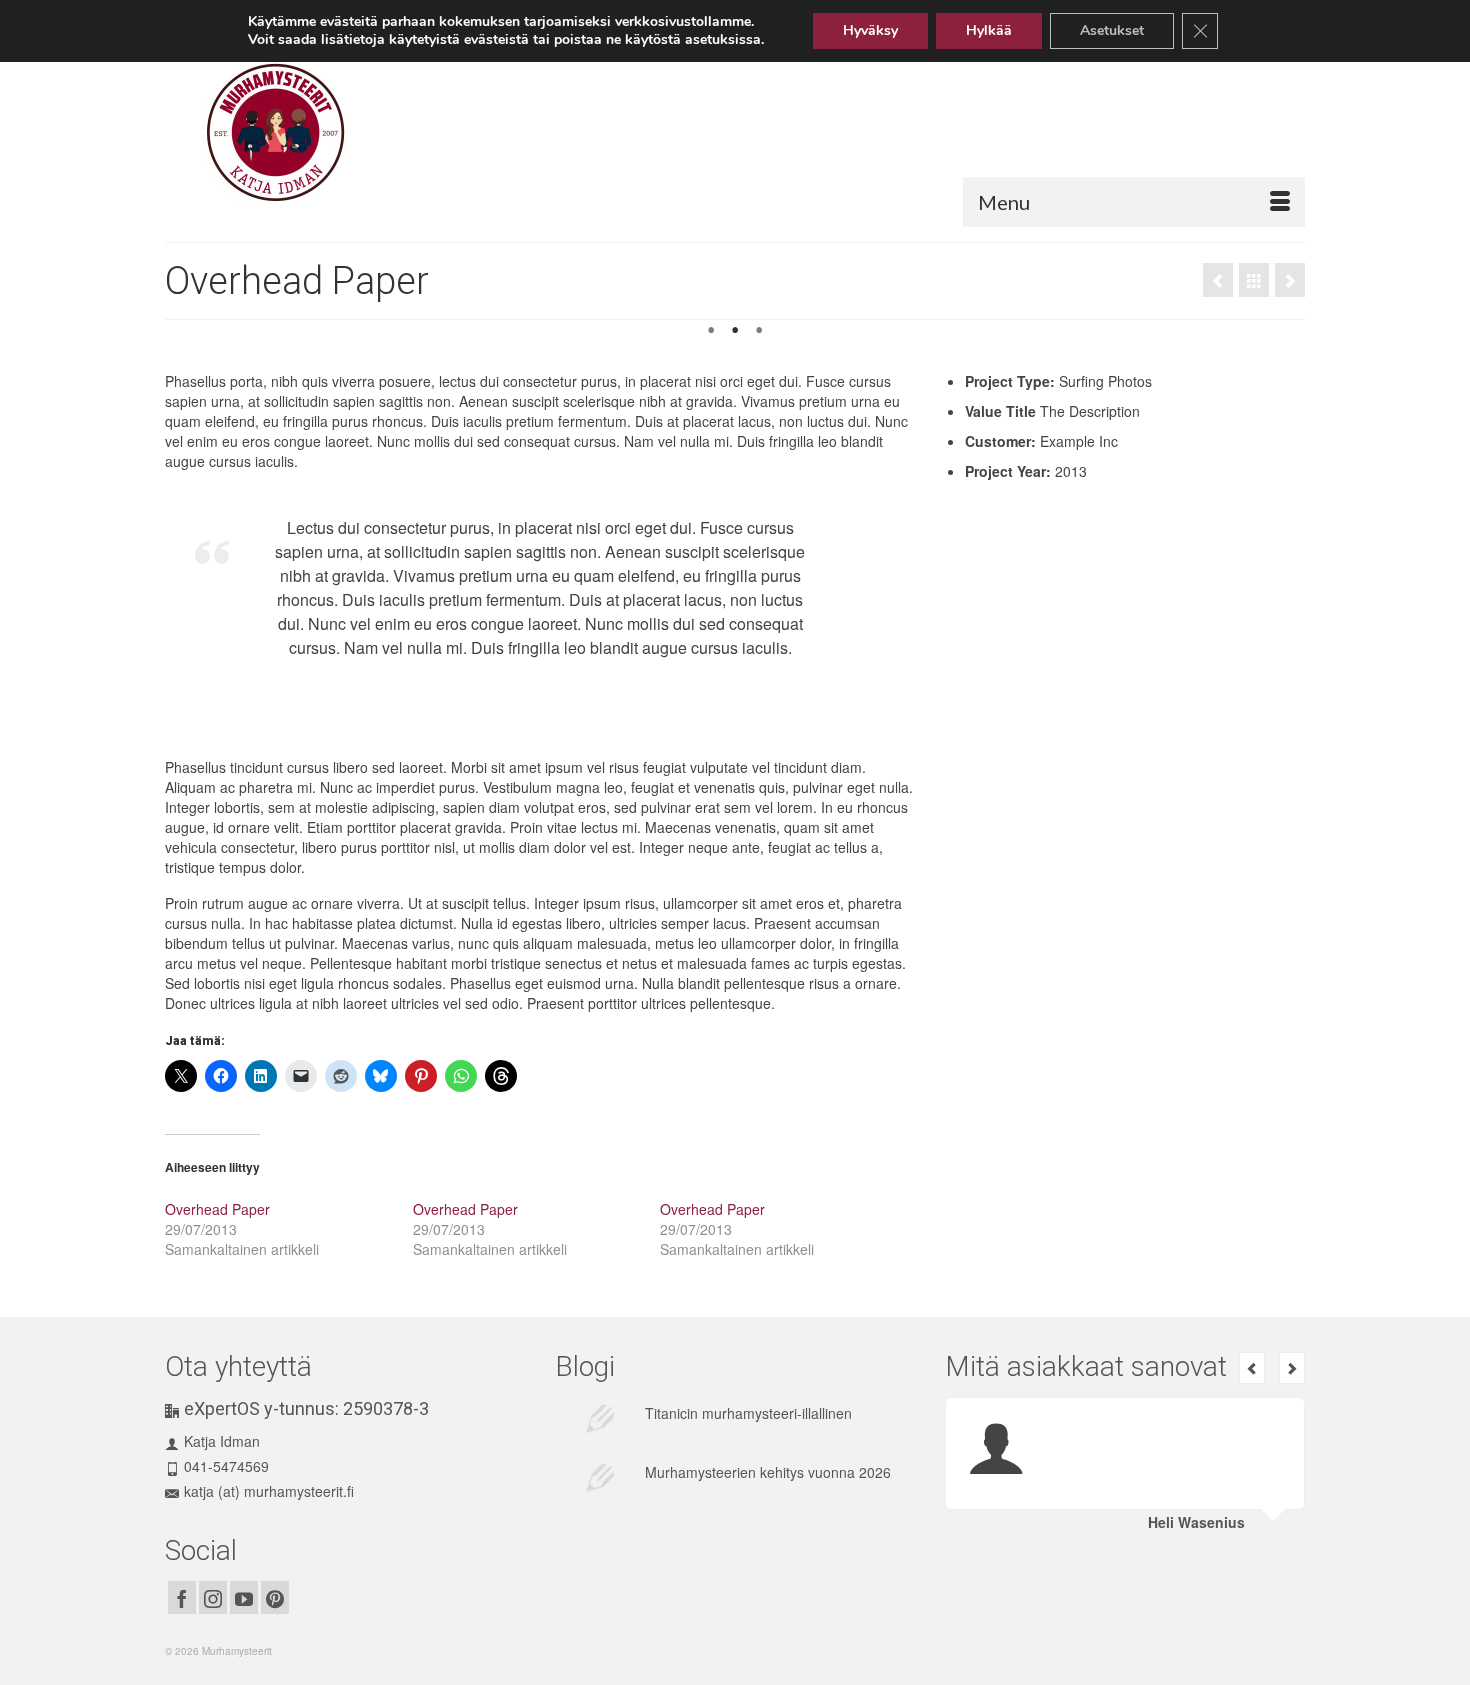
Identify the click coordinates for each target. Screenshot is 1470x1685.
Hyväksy (870, 30)
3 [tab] (759, 331)
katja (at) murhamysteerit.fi (269, 1491)
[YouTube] (244, 1597)
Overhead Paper (217, 1209)
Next (1281, 340)
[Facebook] (182, 1597)
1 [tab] (711, 331)
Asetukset (1112, 30)
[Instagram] (213, 1597)
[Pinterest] (275, 1597)
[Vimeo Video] (1290, 280)
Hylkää (989, 30)
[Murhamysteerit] (350, 133)
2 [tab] (735, 331)
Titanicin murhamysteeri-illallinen (748, 1413)
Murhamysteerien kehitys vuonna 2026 (768, 1472)
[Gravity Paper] (1218, 280)
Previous (188, 340)
